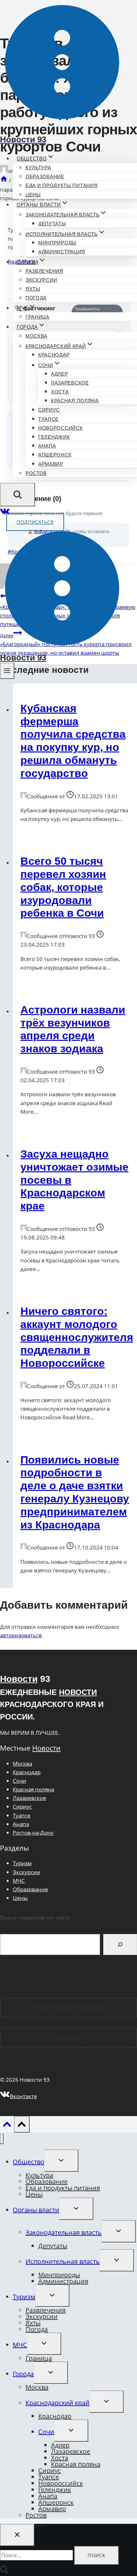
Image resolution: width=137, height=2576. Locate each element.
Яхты (33, 289)
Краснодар (54, 355)
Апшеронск (55, 455)
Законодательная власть (64, 2232)
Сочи (19, 1781)
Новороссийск (60, 428)
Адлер (60, 374)
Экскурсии (41, 280)
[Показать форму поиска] (18, 495)
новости (78, 1692)
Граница (37, 317)
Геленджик (54, 437)
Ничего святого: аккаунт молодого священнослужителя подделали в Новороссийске (77, 1337)
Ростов (36, 473)
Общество (29, 2162)
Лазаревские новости (68, 2008)
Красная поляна (75, 401)
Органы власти (36, 2210)
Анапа (47, 446)
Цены (33, 195)
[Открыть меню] (7, 671)
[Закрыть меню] (2, 2139)
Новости (19, 1679)
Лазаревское (70, 383)
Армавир (51, 464)
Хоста (60, 392)
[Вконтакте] (5, 513)
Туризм (22, 1863)
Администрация (62, 252)
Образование (45, 176)
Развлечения (44, 271)
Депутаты (52, 224)
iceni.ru (69, 2038)
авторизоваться (21, 1635)
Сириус (49, 410)
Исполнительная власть (63, 2261)
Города (23, 2374)
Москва (36, 336)
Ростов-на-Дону (33, 1833)
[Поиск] (120, 1944)
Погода (36, 298)
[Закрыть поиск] (17, 2535)
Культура (38, 168)
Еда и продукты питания (61, 185)
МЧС (19, 1881)
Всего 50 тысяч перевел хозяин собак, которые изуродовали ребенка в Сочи (63, 887)
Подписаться (35, 522)
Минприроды (57, 243)
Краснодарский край (58, 2403)
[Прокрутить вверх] (7, 2126)
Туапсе (48, 419)
